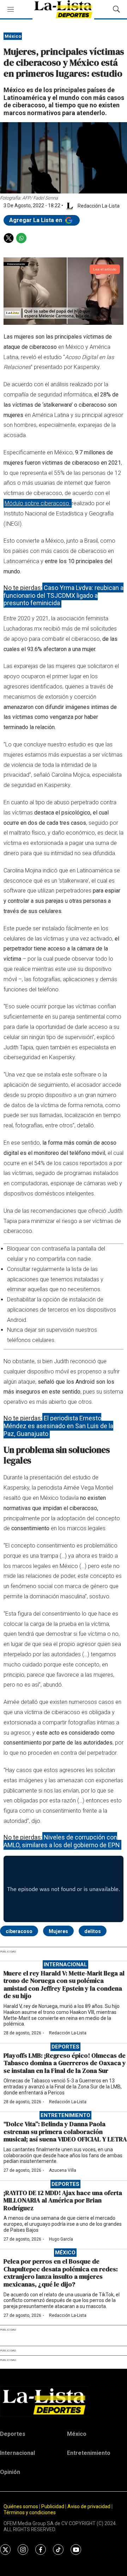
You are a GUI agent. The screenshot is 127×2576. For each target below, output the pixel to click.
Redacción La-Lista (68, 2033)
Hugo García (61, 2239)
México (13, 36)
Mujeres (58, 1931)
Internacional (65, 1964)
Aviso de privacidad (89, 2506)
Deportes (65, 2047)
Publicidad (53, 2506)
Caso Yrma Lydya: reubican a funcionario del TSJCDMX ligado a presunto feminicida (64, 595)
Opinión (10, 2472)
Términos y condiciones (30, 2512)
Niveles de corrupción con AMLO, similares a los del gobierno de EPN (62, 1841)
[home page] (64, 2401)
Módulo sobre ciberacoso (38, 503)
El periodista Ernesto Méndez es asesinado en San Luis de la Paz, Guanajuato (58, 1426)
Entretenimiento (65, 2115)
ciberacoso (19, 1931)
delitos (93, 1931)
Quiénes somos (21, 2506)
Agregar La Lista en (36, 220)
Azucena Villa (63, 2170)
